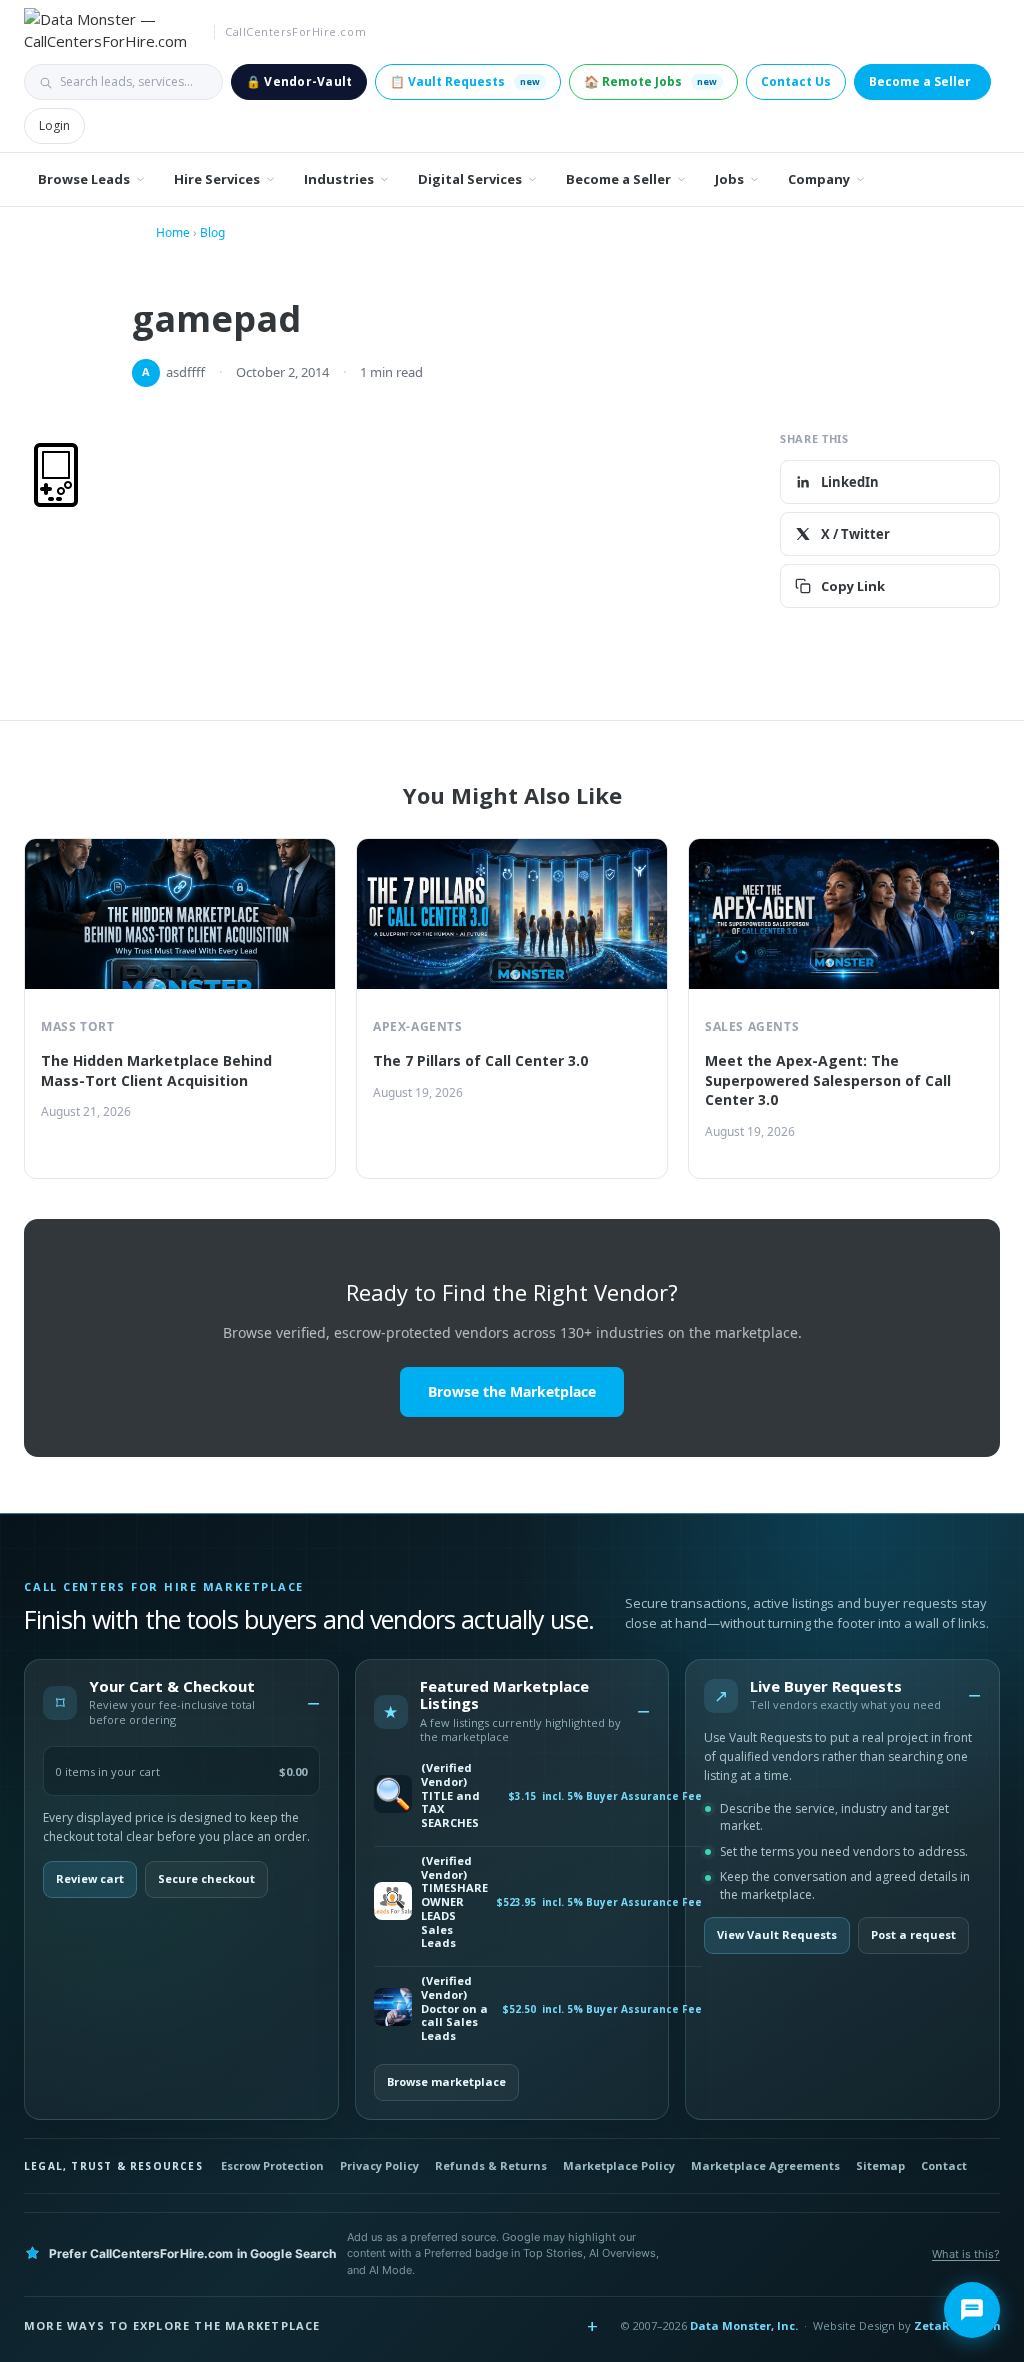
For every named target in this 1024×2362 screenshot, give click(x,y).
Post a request (913, 1934)
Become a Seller (920, 81)
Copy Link (853, 586)
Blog (212, 232)
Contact (944, 2165)
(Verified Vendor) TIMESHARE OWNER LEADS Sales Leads (454, 1902)
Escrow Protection (272, 2165)
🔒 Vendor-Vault (299, 81)
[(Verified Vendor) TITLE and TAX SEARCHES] (393, 1795)
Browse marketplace (446, 2081)
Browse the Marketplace (512, 1391)
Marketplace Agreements (765, 2165)
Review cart (90, 1878)
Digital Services (470, 179)
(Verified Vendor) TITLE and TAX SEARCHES (450, 1795)
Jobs (729, 179)
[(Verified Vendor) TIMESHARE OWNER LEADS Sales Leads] (393, 1902)
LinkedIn (850, 482)
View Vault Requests (777, 1934)
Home (173, 232)
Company (819, 179)
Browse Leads (84, 179)
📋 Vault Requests (465, 81)
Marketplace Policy (619, 2165)
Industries (339, 179)
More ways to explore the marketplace (172, 2325)
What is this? (966, 2254)
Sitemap (880, 2165)
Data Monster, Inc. (744, 2325)
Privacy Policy (379, 2165)
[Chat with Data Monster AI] (972, 2310)
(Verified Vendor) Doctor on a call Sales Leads (454, 2008)
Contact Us (796, 81)
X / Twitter (855, 534)
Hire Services (217, 179)
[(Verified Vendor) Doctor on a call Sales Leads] (393, 2008)
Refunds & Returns (491, 2165)
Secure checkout (206, 1878)
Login (54, 125)
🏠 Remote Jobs (650, 81)
